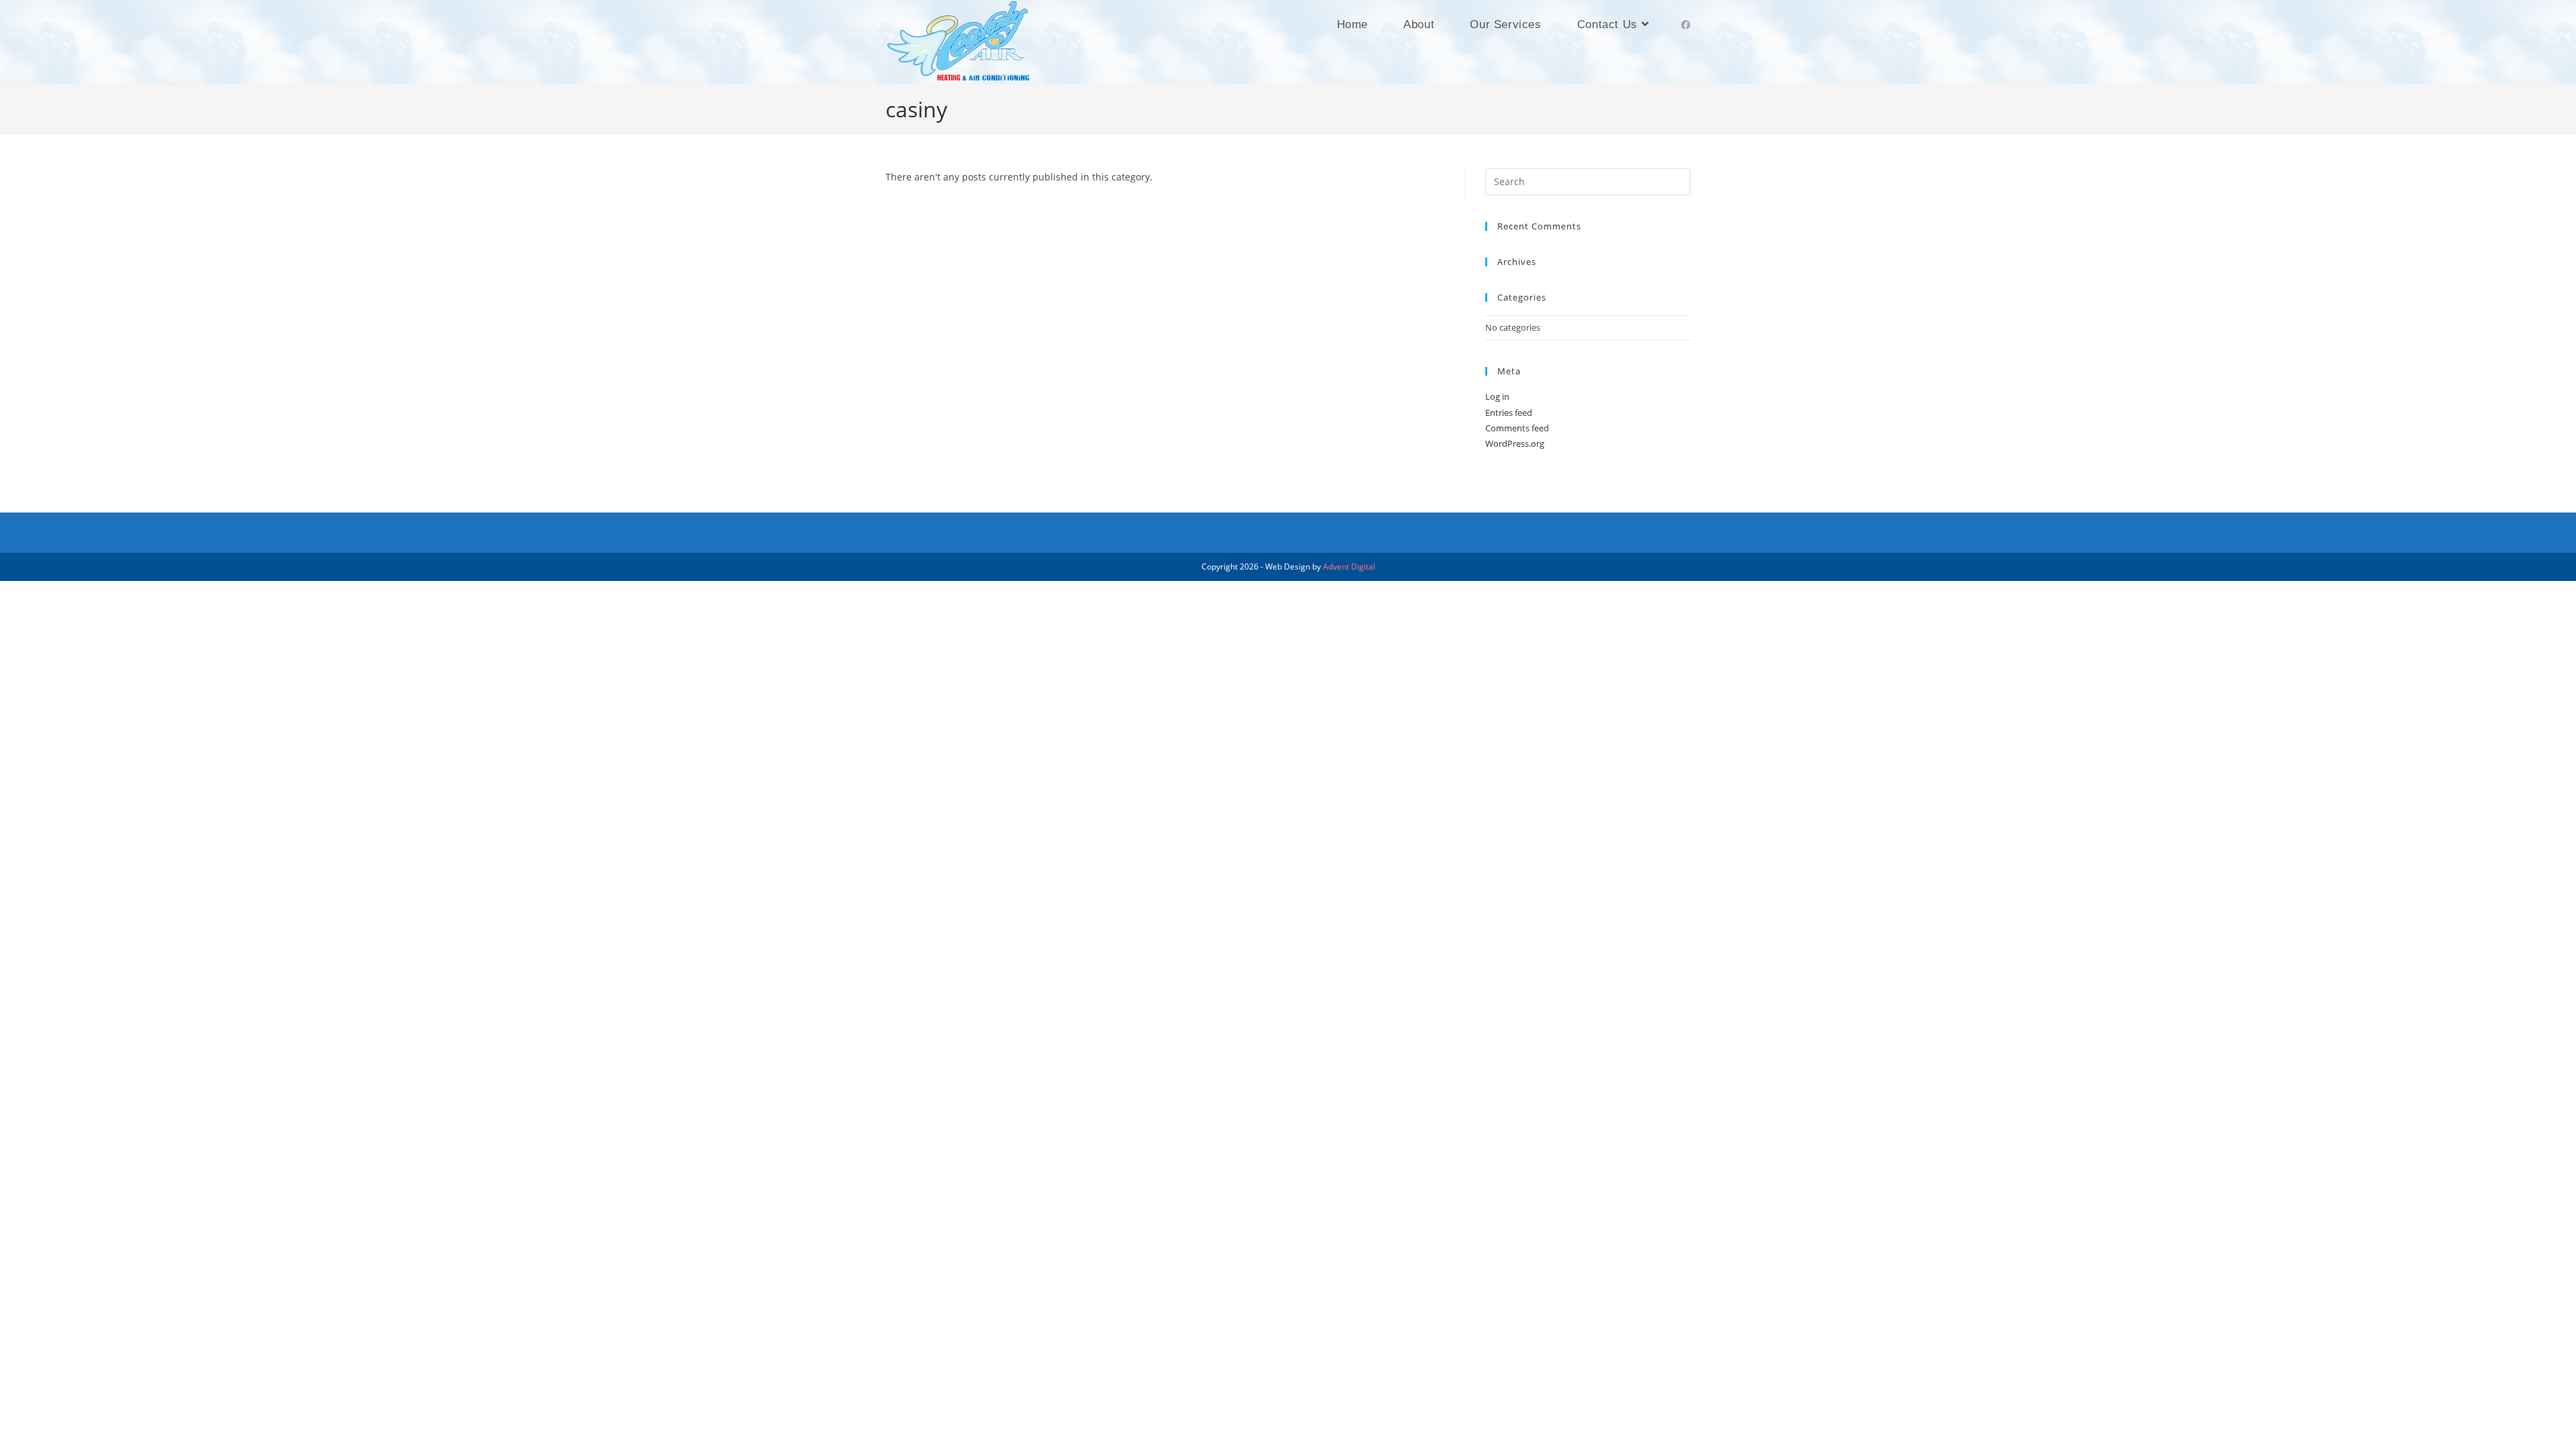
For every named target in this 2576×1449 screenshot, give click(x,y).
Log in (1497, 396)
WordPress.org (1515, 443)
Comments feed (1517, 428)
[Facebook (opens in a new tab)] (1686, 25)
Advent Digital (1349, 567)
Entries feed (1509, 413)
